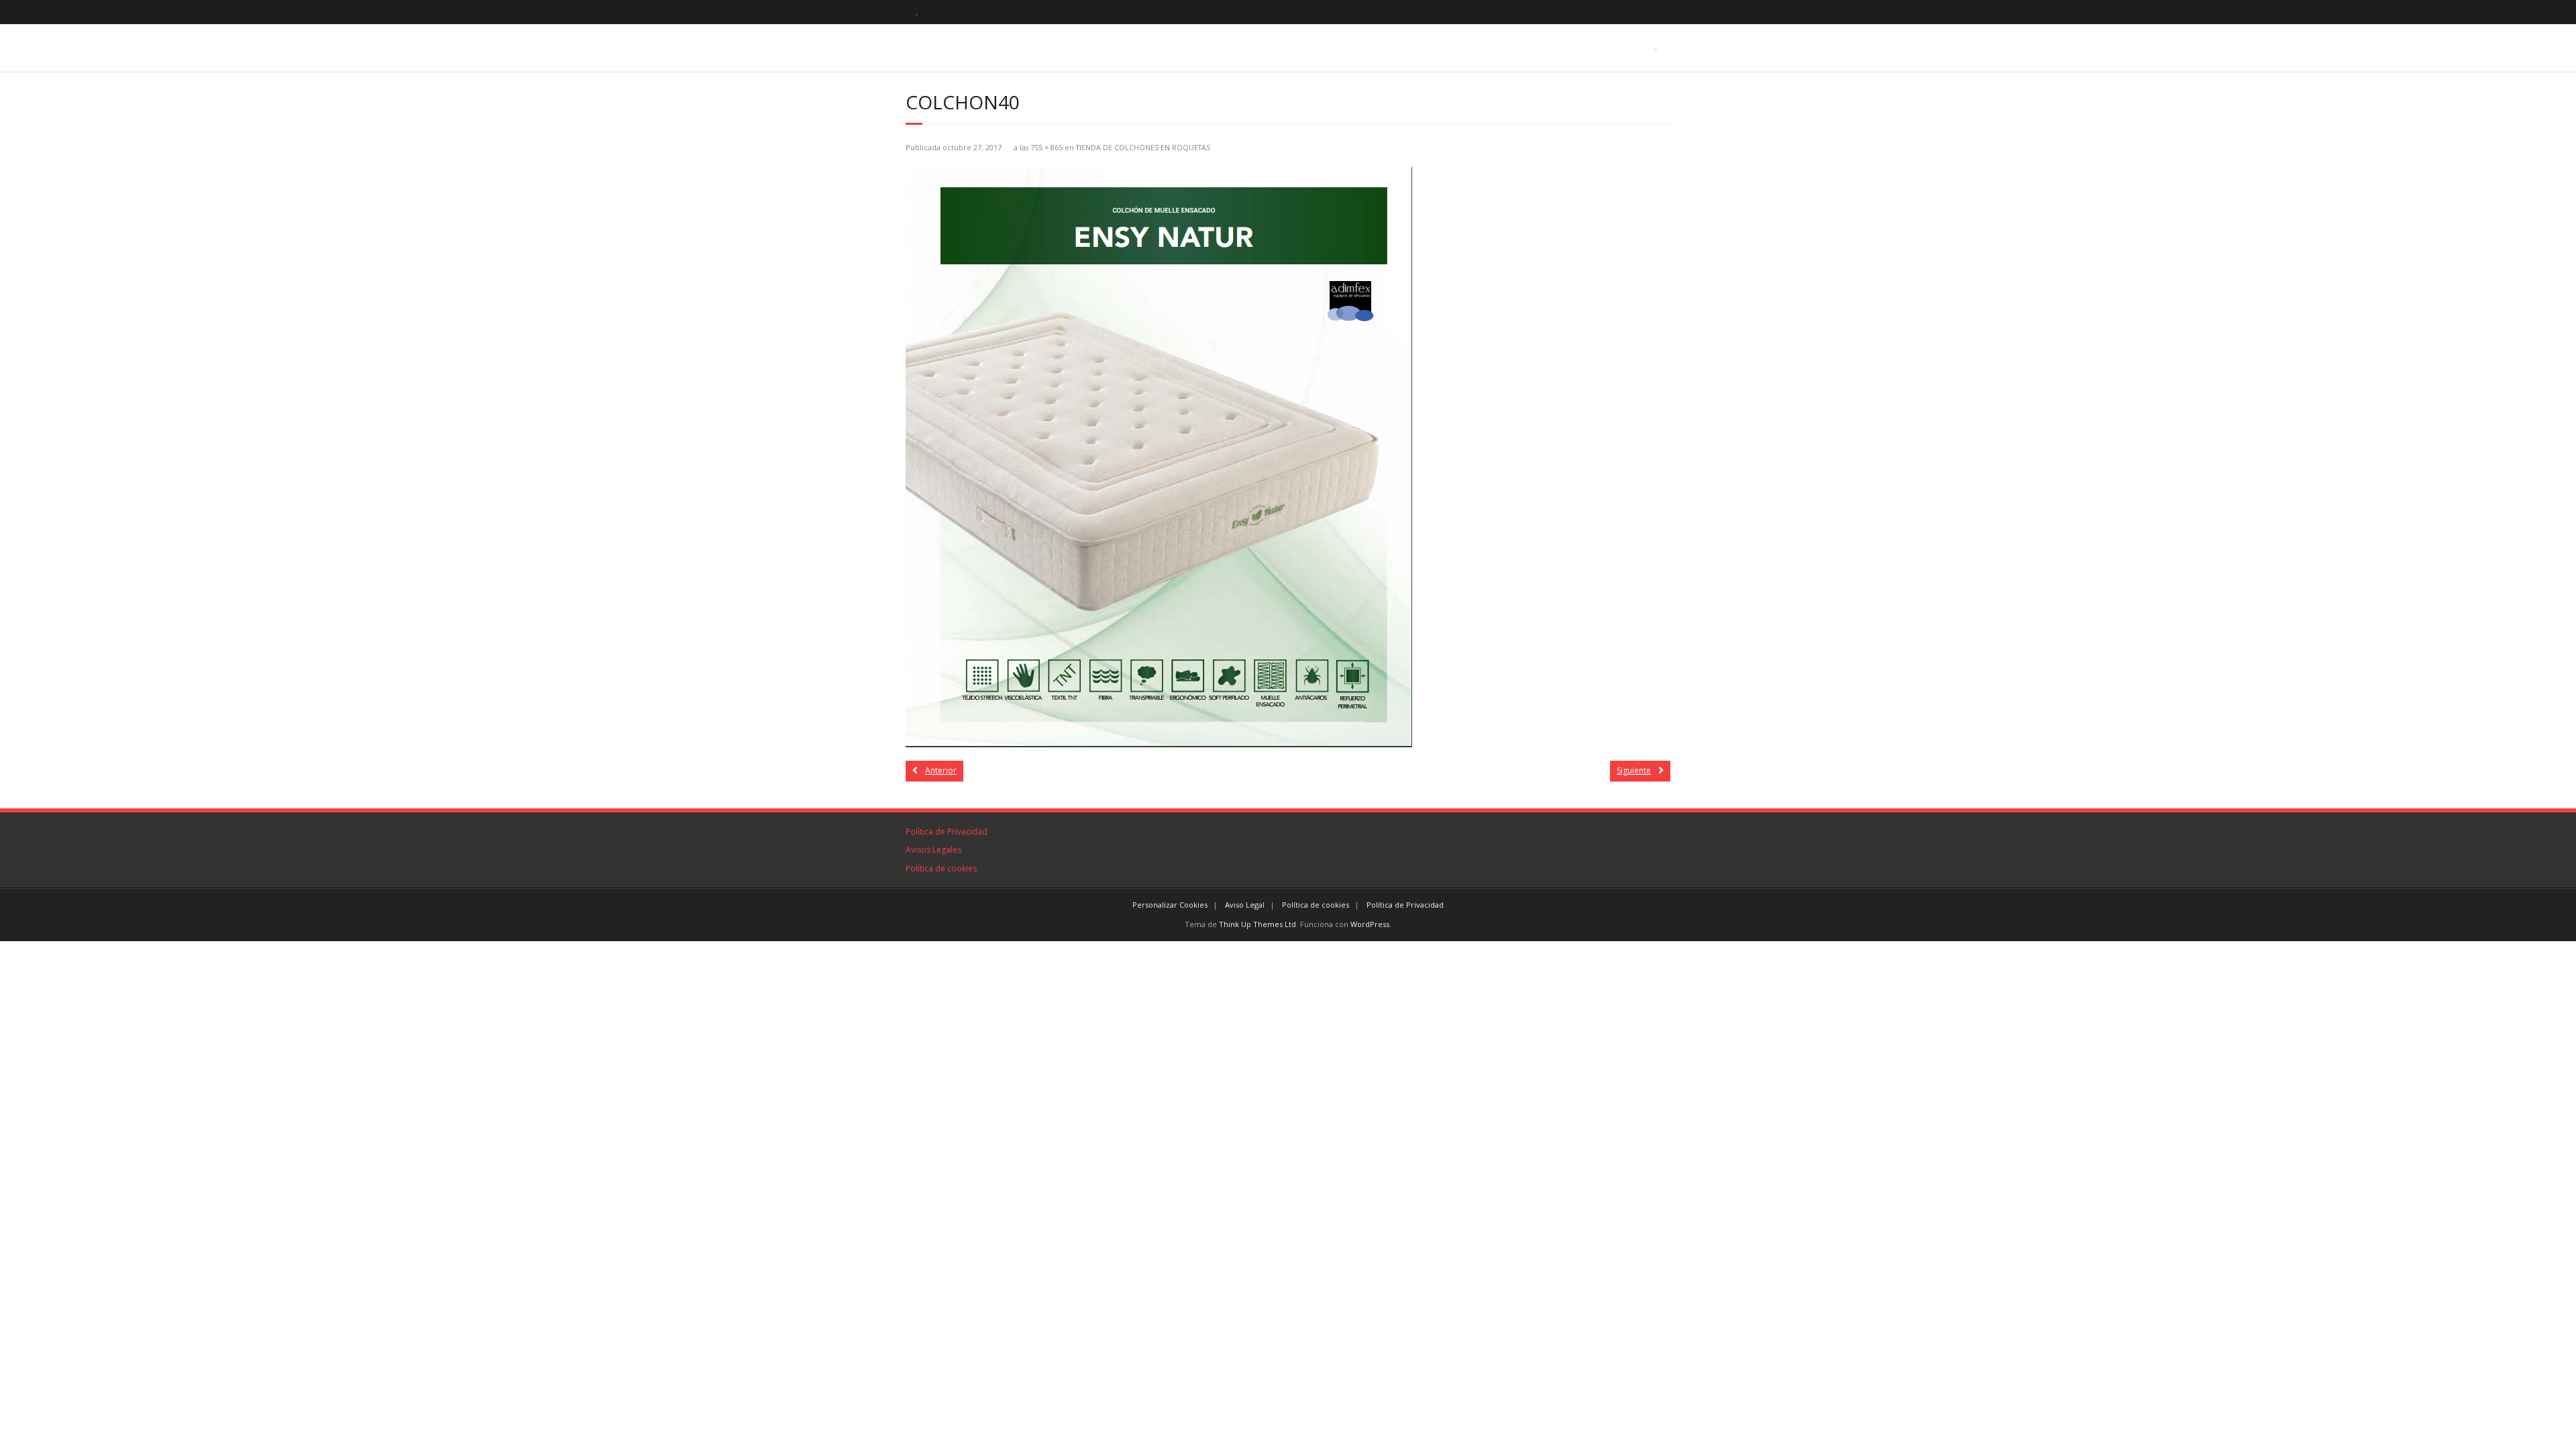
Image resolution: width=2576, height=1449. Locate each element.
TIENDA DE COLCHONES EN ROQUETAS (1143, 147)
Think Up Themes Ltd (1257, 924)
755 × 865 (1046, 147)
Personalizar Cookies (1170, 905)
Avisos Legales (933, 850)
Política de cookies (941, 868)
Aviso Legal (1245, 905)
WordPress (1370, 924)
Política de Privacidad (947, 831)
